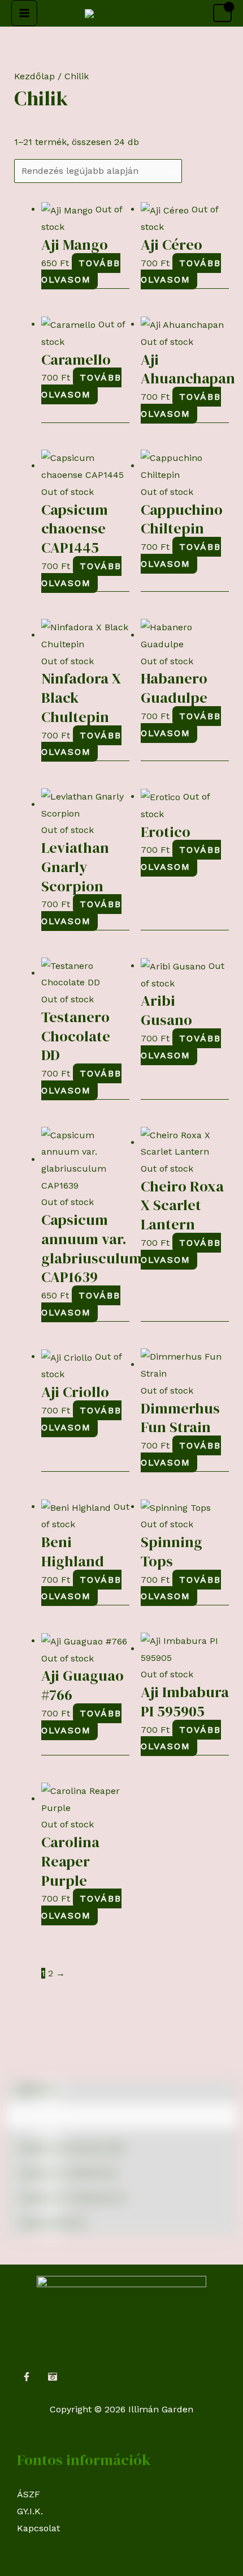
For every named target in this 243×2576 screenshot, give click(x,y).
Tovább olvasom (81, 272)
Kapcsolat (38, 2528)
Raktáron (38, 2089)
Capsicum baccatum (71, 2148)
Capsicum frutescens (72, 2197)
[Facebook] (27, 2377)
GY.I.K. (30, 2511)
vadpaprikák (52, 2222)
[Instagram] (53, 2377)
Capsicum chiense (68, 2173)
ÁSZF (29, 2494)
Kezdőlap (34, 76)
